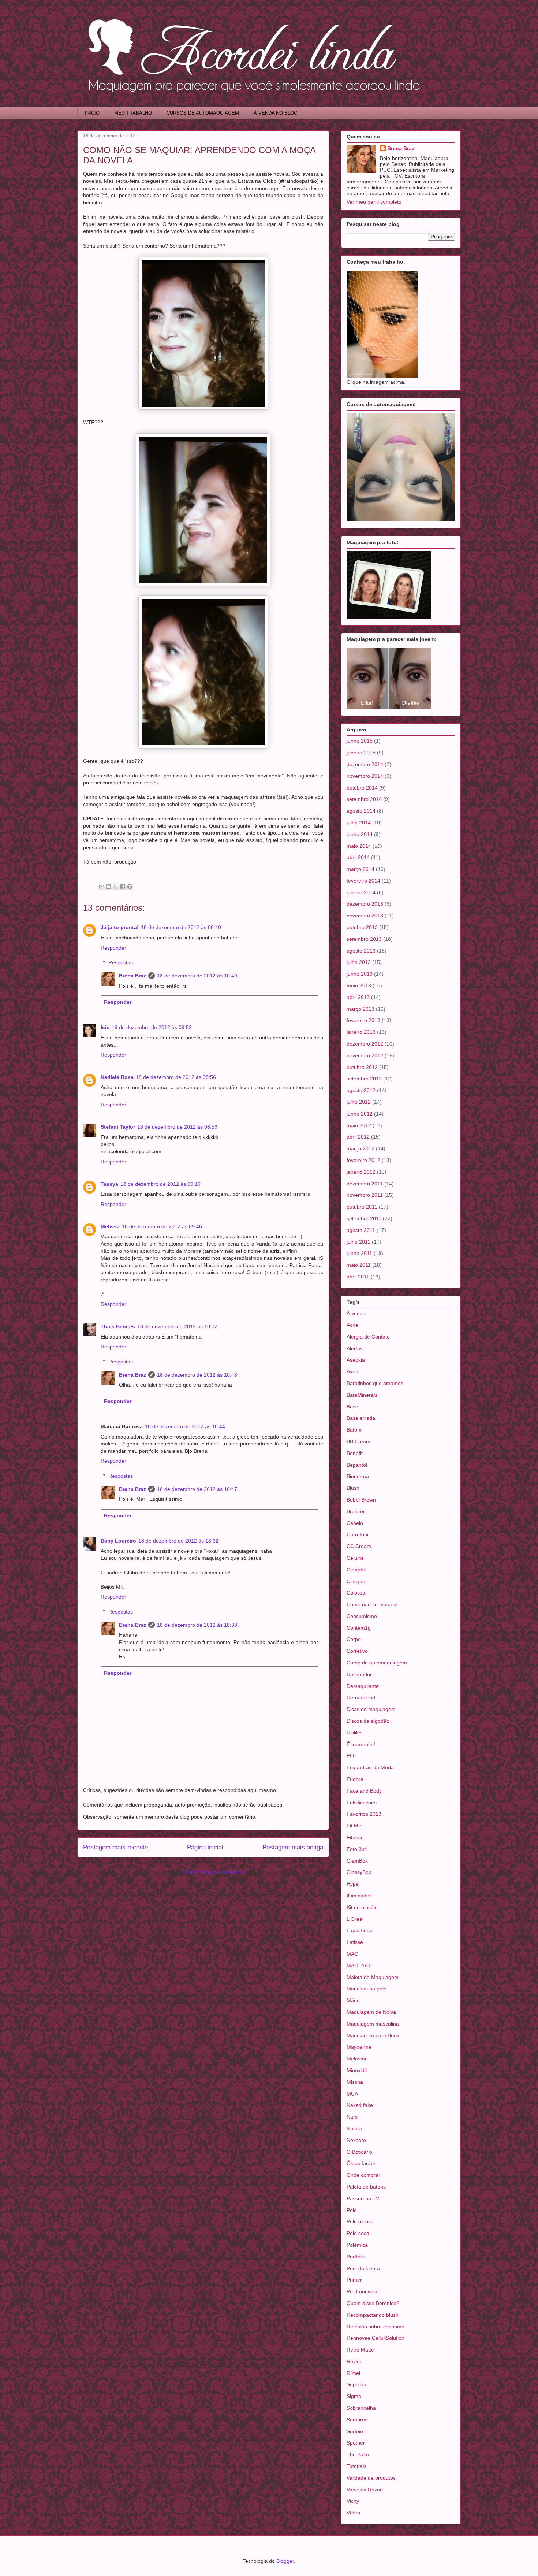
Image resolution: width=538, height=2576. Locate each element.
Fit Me (354, 1826)
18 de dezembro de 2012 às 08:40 (181, 927)
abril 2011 (358, 1277)
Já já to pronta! (120, 927)
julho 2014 (359, 823)
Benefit (355, 1453)
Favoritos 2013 (364, 1814)
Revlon (355, 2361)
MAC (352, 1954)
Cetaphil (356, 1570)
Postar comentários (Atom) (213, 1872)
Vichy (353, 2501)
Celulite (355, 1558)
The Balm (358, 2454)
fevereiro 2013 (363, 1020)
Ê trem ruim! (361, 1744)
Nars (352, 2117)
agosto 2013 (361, 951)
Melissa (110, 1226)
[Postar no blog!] (109, 887)
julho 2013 (359, 962)
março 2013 (360, 1009)
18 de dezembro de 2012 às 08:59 (177, 1127)
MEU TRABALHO (133, 113)
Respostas (121, 963)
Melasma (357, 2059)
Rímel (353, 2373)
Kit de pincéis (362, 1907)
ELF (351, 1756)
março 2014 (360, 869)
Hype (353, 1884)
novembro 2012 (365, 1055)
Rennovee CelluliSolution (376, 2338)
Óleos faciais (361, 2163)
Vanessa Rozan (365, 2490)
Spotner (356, 2443)
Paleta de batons (366, 2187)
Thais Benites (118, 1326)
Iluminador (359, 1896)
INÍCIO (92, 113)
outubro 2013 (362, 927)
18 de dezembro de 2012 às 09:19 (160, 1184)
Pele (352, 2210)
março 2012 (360, 1148)
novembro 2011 (365, 1195)
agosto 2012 (361, 1090)
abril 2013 (358, 997)
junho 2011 (359, 1253)
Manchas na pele (367, 1989)
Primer (354, 2280)
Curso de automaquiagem (377, 1663)
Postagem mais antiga (293, 1847)
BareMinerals (362, 1395)
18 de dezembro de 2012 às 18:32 (178, 1541)
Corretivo (357, 1651)
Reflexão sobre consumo (376, 2327)
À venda (356, 1313)
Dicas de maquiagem (371, 1709)
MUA (352, 2094)
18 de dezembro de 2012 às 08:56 (176, 1077)
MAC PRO (358, 1966)
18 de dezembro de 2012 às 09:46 (162, 1226)
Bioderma (358, 1476)
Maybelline (359, 2047)
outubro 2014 (362, 788)
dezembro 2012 (365, 1044)
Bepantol (357, 1465)
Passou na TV (363, 2198)
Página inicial (205, 1847)
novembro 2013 (365, 916)
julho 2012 (359, 1102)
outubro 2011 (362, 1207)
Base (352, 1407)
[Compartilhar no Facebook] (123, 887)
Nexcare (356, 2140)
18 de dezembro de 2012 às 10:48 (197, 1375)
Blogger (285, 2561)
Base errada (361, 1418)
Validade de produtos (371, 2478)
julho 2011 (358, 1242)
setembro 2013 (364, 939)
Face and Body (364, 1791)
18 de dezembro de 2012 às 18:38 (197, 1625)
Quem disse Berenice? (373, 2303)
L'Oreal (355, 1919)
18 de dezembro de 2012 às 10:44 (185, 1426)
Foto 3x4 (357, 1849)
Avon (352, 1371)
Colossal (356, 1593)
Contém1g (359, 1628)
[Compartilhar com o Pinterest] (130, 887)
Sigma (354, 2396)
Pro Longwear (363, 2291)
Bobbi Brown (361, 1500)
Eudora (355, 1779)
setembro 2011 (364, 1218)
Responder (113, 948)
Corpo (354, 1639)
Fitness (355, 1837)
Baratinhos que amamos (375, 1383)
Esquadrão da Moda (370, 1767)
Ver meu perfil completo (374, 202)
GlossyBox (359, 1872)
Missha (355, 2082)
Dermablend (361, 1697)
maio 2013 (359, 986)
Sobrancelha (361, 2408)
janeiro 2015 (361, 753)
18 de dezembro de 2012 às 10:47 (197, 1489)
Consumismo (362, 1616)
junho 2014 (360, 834)
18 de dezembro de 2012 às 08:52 (152, 1027)
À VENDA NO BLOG (276, 113)
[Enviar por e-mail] (102, 887)
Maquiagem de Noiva (371, 2012)
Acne (352, 1325)
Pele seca (358, 2233)
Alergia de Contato (368, 1337)
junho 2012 (360, 1114)
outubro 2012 (362, 1067)
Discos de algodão (368, 1721)
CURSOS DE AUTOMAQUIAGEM (203, 113)
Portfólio (356, 2257)
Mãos (353, 2000)
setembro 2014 (364, 799)
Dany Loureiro (118, 1541)
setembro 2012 (364, 1079)
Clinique (356, 1581)
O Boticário (359, 2152)
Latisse (355, 1942)
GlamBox (357, 1861)
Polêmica (357, 2245)
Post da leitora (363, 2268)
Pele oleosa (360, 2221)
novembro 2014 (365, 776)
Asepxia (356, 1360)
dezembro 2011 (365, 1184)
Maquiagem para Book (373, 2035)
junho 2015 (360, 741)
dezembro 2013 (365, 904)
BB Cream (358, 1441)
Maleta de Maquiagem (373, 1977)
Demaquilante (363, 1686)
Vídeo (353, 2513)
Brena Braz (132, 976)
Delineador (359, 1674)
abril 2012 (358, 1137)
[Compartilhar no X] (116, 887)
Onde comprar (363, 2175)
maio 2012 (359, 1125)
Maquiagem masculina (373, 2024)
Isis (105, 1027)
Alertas (355, 1348)
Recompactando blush (373, 2315)
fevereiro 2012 (363, 1160)
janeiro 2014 (361, 892)
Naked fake (360, 2105)
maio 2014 (359, 846)
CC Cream (359, 1546)
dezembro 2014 (365, 764)
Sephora (356, 2384)
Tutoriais (356, 2466)
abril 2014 (358, 857)
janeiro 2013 (361, 1032)
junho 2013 (360, 974)
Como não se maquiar (372, 1604)
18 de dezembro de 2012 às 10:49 (197, 976)
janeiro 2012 (361, 1172)
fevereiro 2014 (363, 881)
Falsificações (362, 1803)
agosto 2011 (361, 1230)
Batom (354, 1430)
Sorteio (355, 2431)
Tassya (109, 1184)
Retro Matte (360, 2350)
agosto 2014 (361, 811)
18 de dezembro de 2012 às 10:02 (177, 1326)
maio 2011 (359, 1265)
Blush (353, 1488)
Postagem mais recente (115, 1847)
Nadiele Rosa (117, 1077)
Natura (354, 2128)
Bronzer (356, 1511)
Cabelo (355, 1523)
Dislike (354, 1733)
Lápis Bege (360, 1930)
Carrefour (358, 1534)
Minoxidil (357, 2070)
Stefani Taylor (118, 1127)
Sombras (357, 2420)
